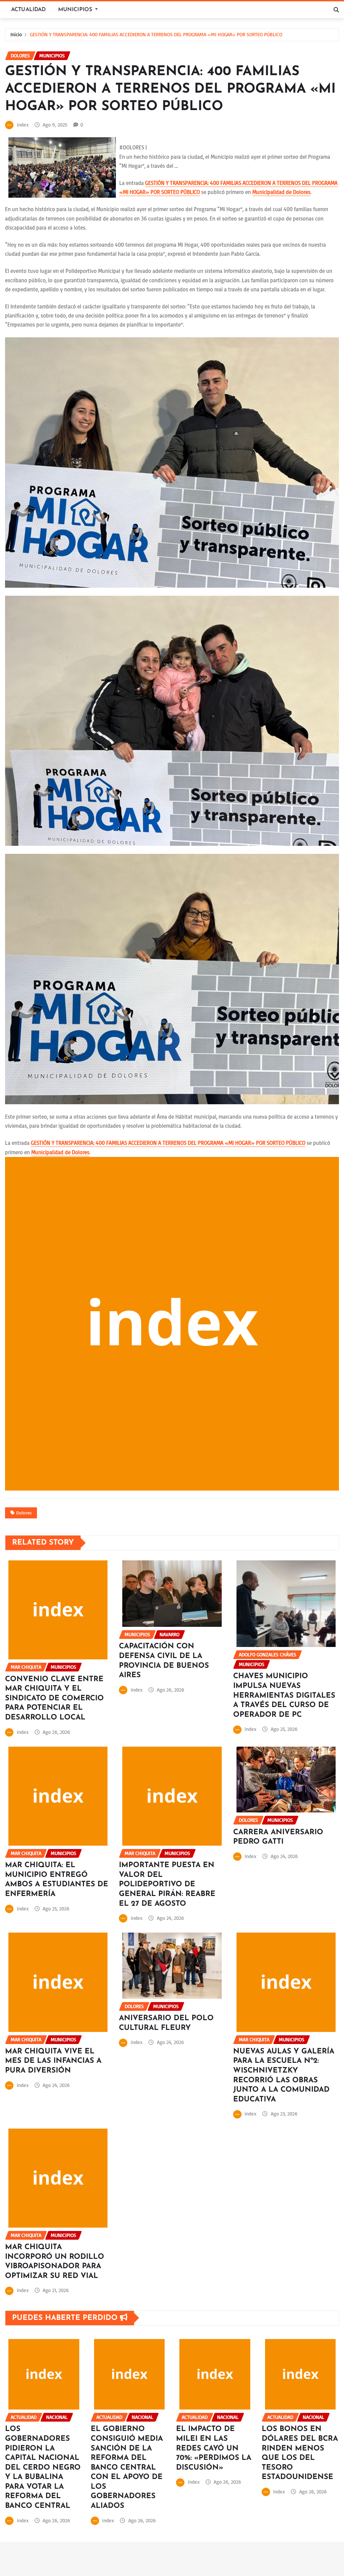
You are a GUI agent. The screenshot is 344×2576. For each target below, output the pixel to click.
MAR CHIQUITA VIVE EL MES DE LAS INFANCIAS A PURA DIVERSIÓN (53, 2061)
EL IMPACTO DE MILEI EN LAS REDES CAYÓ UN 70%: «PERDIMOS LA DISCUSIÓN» (214, 2448)
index (23, 125)
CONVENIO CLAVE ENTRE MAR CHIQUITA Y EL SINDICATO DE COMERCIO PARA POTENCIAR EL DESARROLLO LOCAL (54, 1698)
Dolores (24, 1513)
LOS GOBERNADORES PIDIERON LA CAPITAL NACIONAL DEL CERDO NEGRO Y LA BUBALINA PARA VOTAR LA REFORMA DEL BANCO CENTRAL (43, 2468)
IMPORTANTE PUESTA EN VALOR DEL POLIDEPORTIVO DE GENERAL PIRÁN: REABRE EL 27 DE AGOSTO (167, 1884)
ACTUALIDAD (29, 10)
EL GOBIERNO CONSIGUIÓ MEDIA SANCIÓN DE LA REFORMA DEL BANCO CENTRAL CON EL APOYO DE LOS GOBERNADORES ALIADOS (127, 2468)
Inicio (16, 34)
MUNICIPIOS (76, 10)
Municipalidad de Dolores (281, 192)
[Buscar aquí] (336, 10)
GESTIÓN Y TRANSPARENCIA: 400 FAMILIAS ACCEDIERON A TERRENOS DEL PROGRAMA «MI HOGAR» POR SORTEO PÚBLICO (156, 34)
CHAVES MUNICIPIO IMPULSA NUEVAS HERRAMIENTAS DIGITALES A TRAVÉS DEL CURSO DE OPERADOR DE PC (284, 1695)
